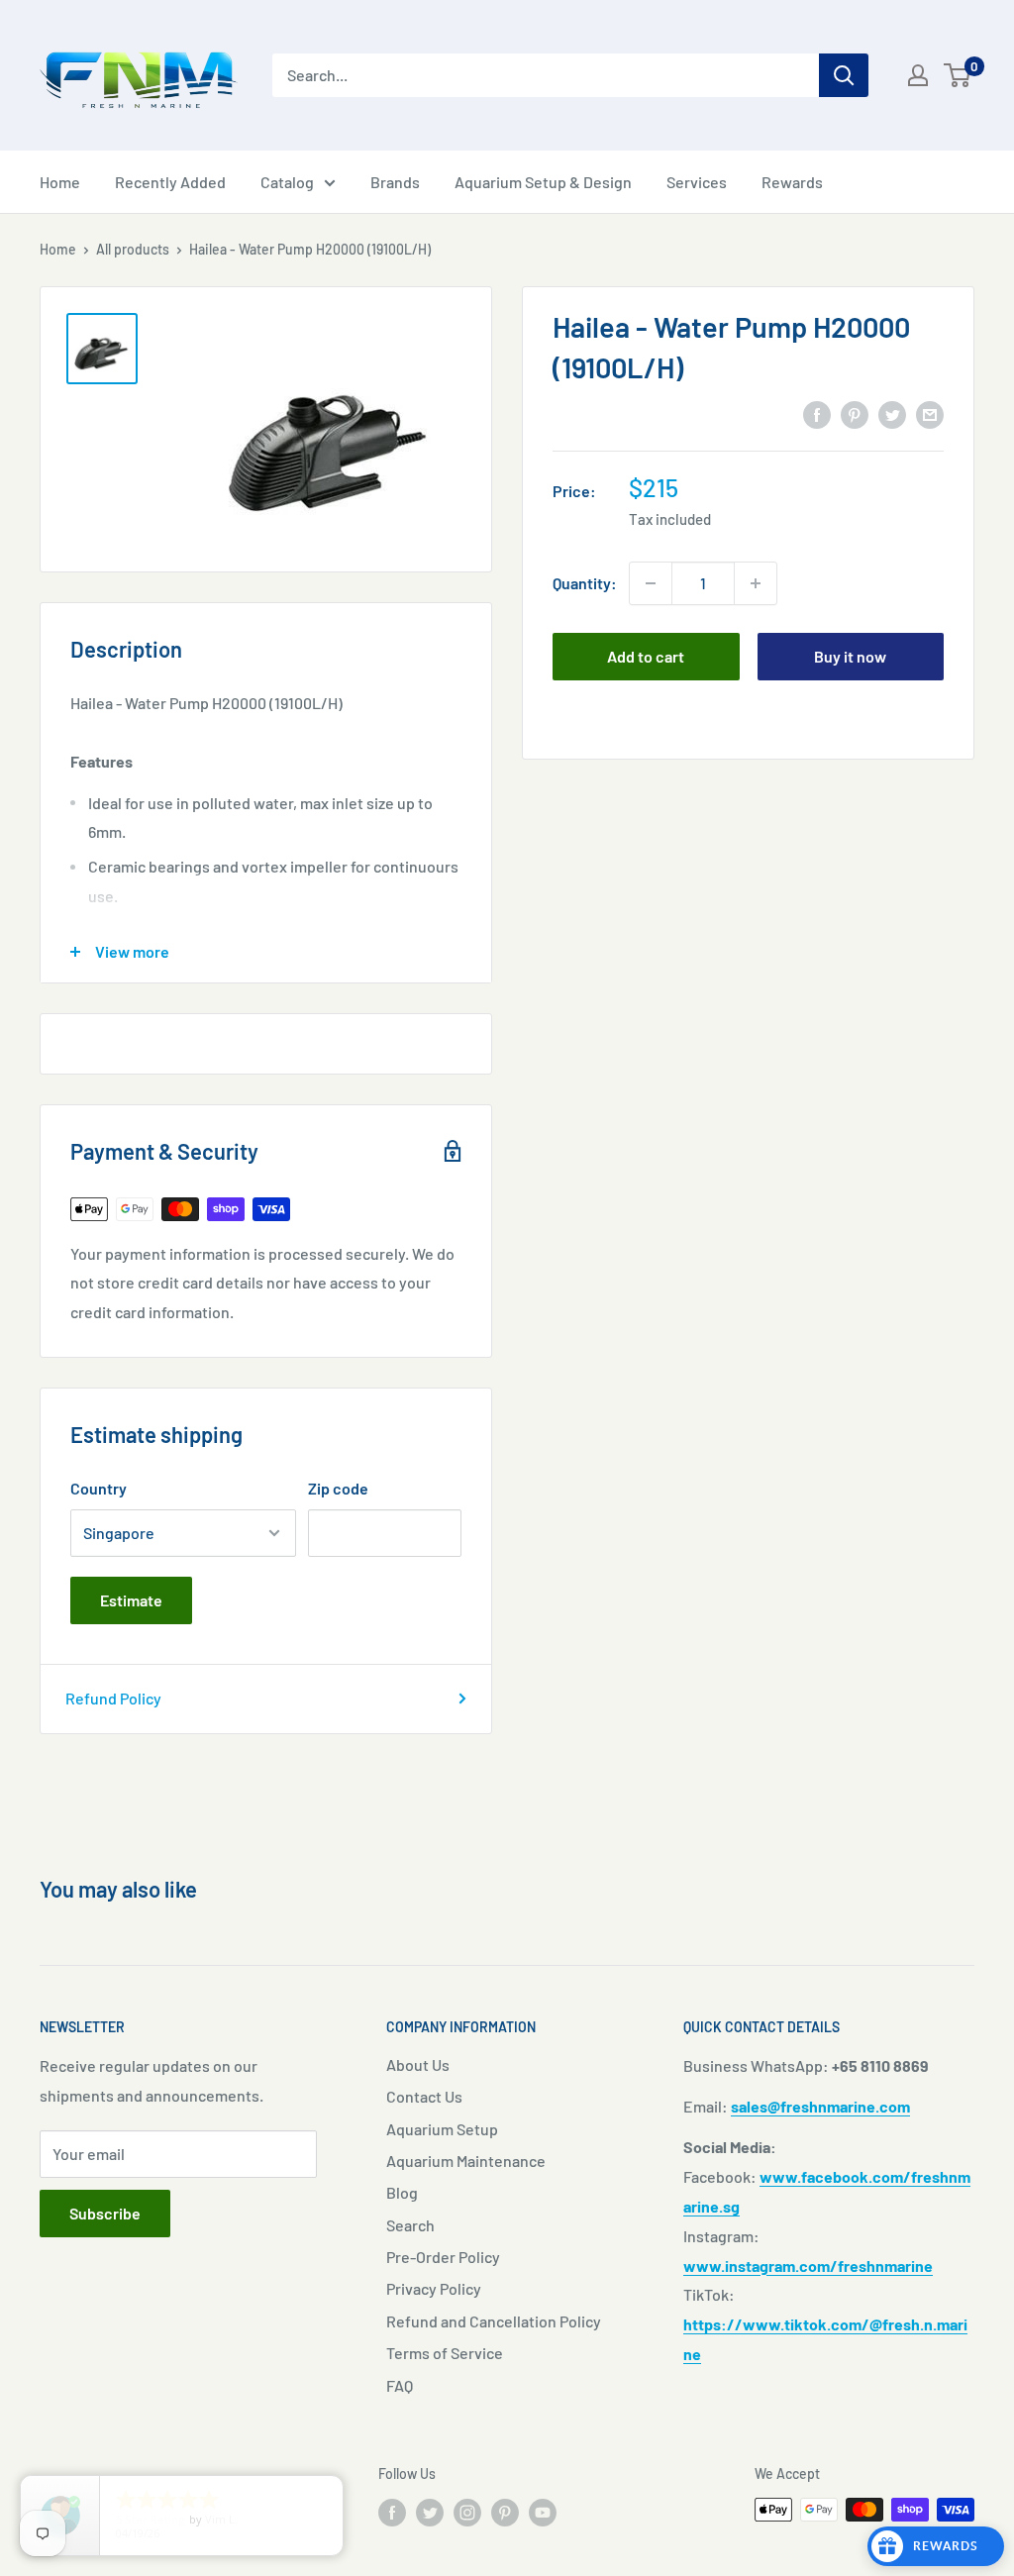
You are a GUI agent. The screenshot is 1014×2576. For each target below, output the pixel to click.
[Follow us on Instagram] (467, 2512)
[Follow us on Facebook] (392, 2512)
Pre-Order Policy (443, 2257)
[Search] (844, 75)
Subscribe (105, 2213)
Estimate (131, 1600)
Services (697, 182)
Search (410, 2225)
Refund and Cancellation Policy (494, 2321)
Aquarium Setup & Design (543, 182)
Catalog (287, 182)
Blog (402, 2192)
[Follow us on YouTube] (543, 2512)
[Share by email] (930, 413)
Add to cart (646, 656)
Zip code (338, 1488)
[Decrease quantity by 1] (651, 583)
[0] (958, 75)
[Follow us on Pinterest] (505, 2512)
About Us (418, 2064)
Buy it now (850, 656)
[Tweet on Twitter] (892, 413)
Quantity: (585, 583)
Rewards (792, 182)
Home (60, 182)
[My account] (918, 75)
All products (133, 249)
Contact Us (424, 2096)
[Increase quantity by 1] (756, 583)
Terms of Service (445, 2353)
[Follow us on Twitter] (430, 2512)
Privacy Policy (434, 2288)
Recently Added (170, 182)
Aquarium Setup (442, 2129)
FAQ (400, 2385)
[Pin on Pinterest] (855, 413)
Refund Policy (113, 1698)
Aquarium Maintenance (466, 2161)
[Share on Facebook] (817, 413)
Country (99, 1488)
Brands (395, 182)
